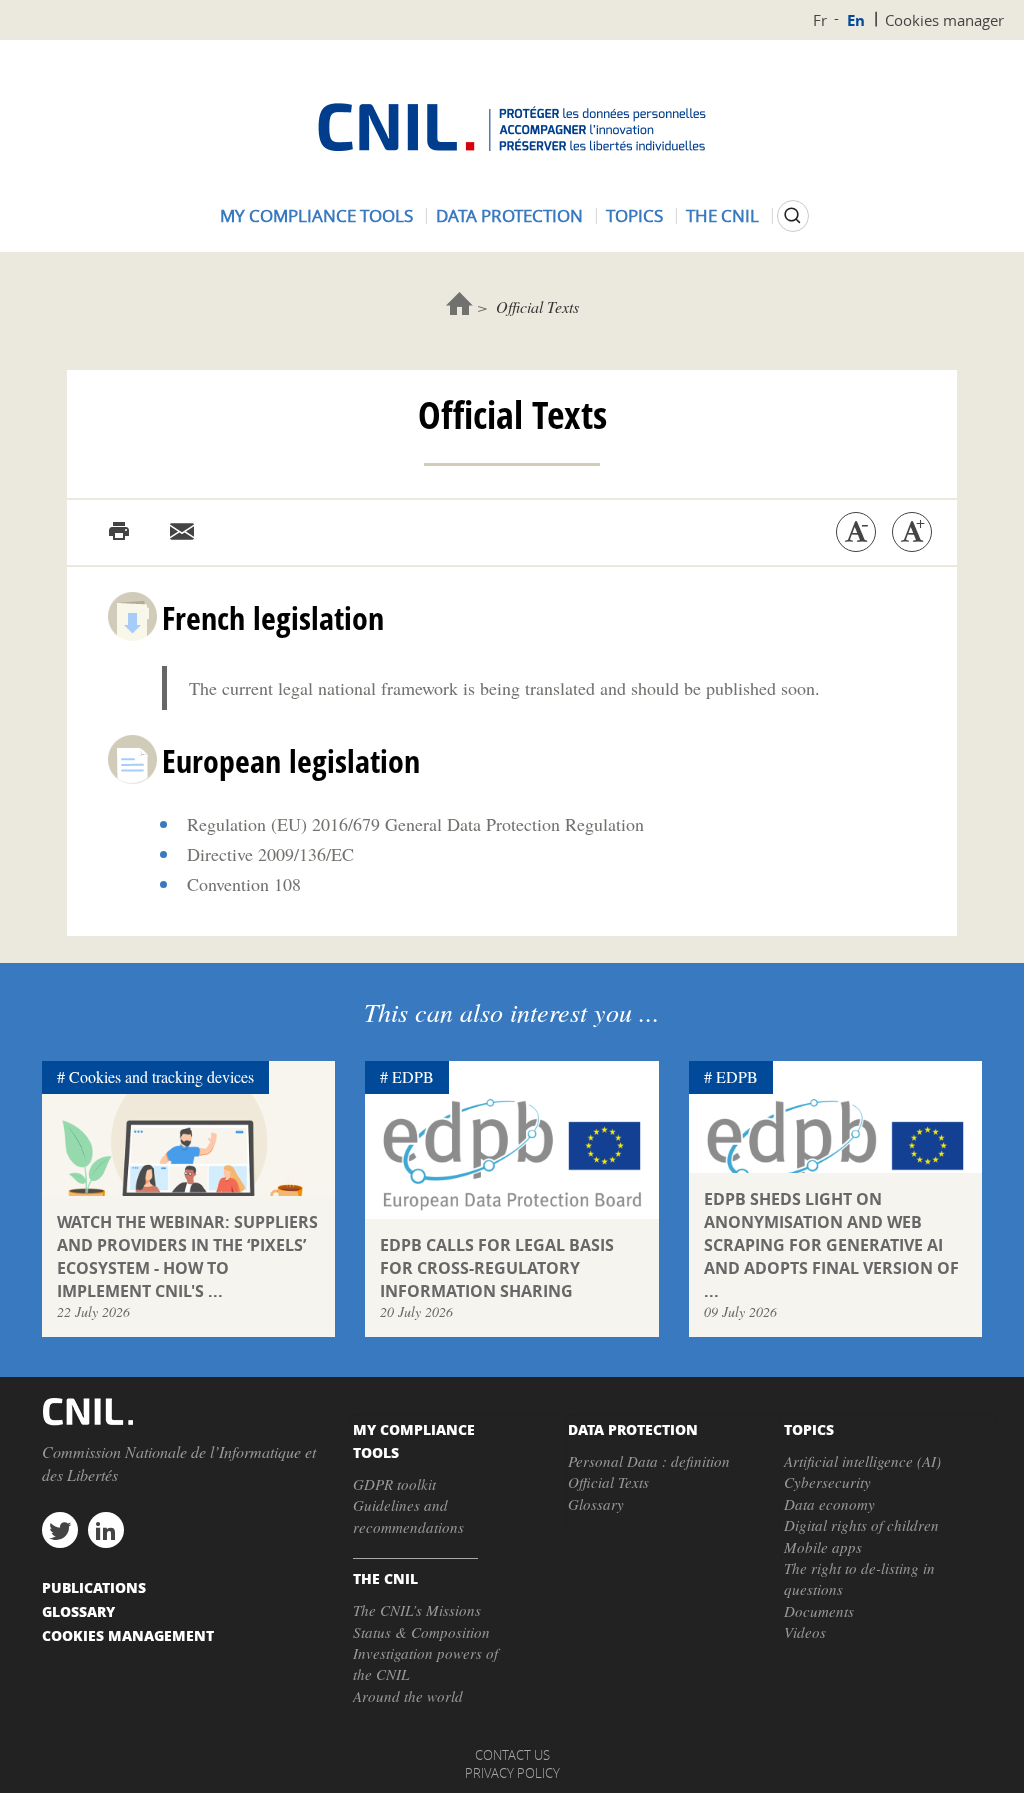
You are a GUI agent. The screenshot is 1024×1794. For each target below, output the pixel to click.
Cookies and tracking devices (161, 1076)
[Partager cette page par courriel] (182, 532)
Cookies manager (944, 20)
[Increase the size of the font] (912, 532)
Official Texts (608, 1482)
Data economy (829, 1504)
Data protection (509, 215)
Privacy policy (512, 1773)
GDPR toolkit (394, 1484)
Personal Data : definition (649, 1461)
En (856, 20)
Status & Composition (421, 1632)
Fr (820, 20)
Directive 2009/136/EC (270, 854)
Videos (805, 1632)
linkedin (106, 1530)
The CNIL (722, 215)
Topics (634, 215)
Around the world (408, 1696)
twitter (60, 1530)
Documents (819, 1611)
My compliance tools (316, 215)
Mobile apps (823, 1547)
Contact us (512, 1755)
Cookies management (128, 1635)
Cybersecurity (827, 1482)
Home (459, 303)
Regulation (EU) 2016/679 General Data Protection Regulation (415, 824)
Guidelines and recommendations (408, 1515)
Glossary (596, 1504)
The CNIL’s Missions (417, 1610)
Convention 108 (244, 884)
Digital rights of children (861, 1525)
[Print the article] (119, 532)
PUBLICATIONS (94, 1587)
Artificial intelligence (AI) (862, 1461)
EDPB (413, 1076)
